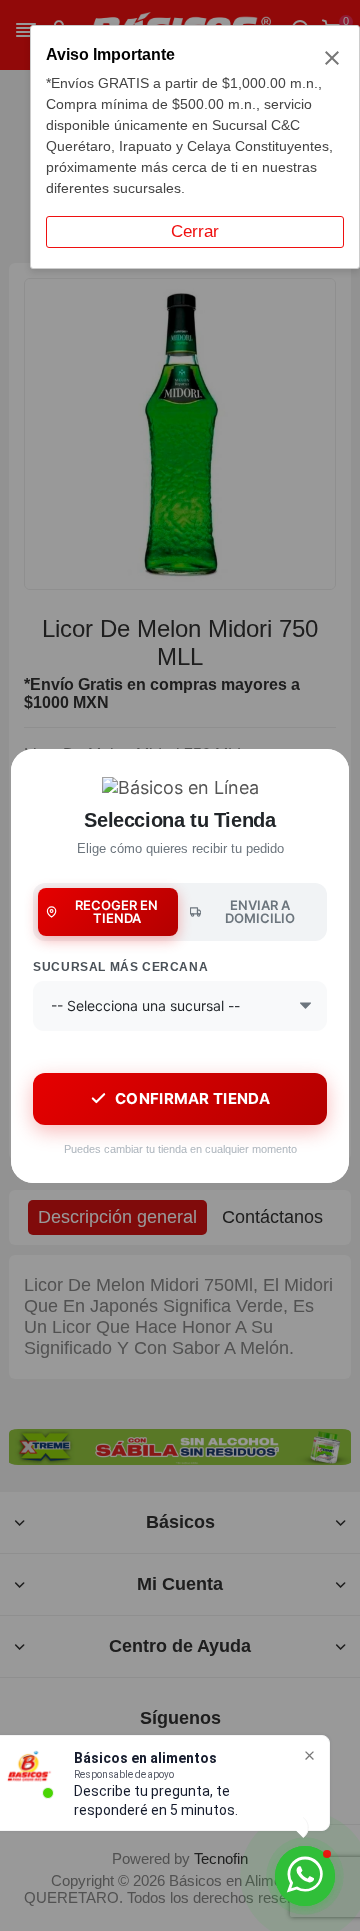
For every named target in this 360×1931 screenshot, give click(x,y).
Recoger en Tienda (116, 911)
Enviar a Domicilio (260, 911)
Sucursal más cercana (120, 967)
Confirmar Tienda (192, 1098)
